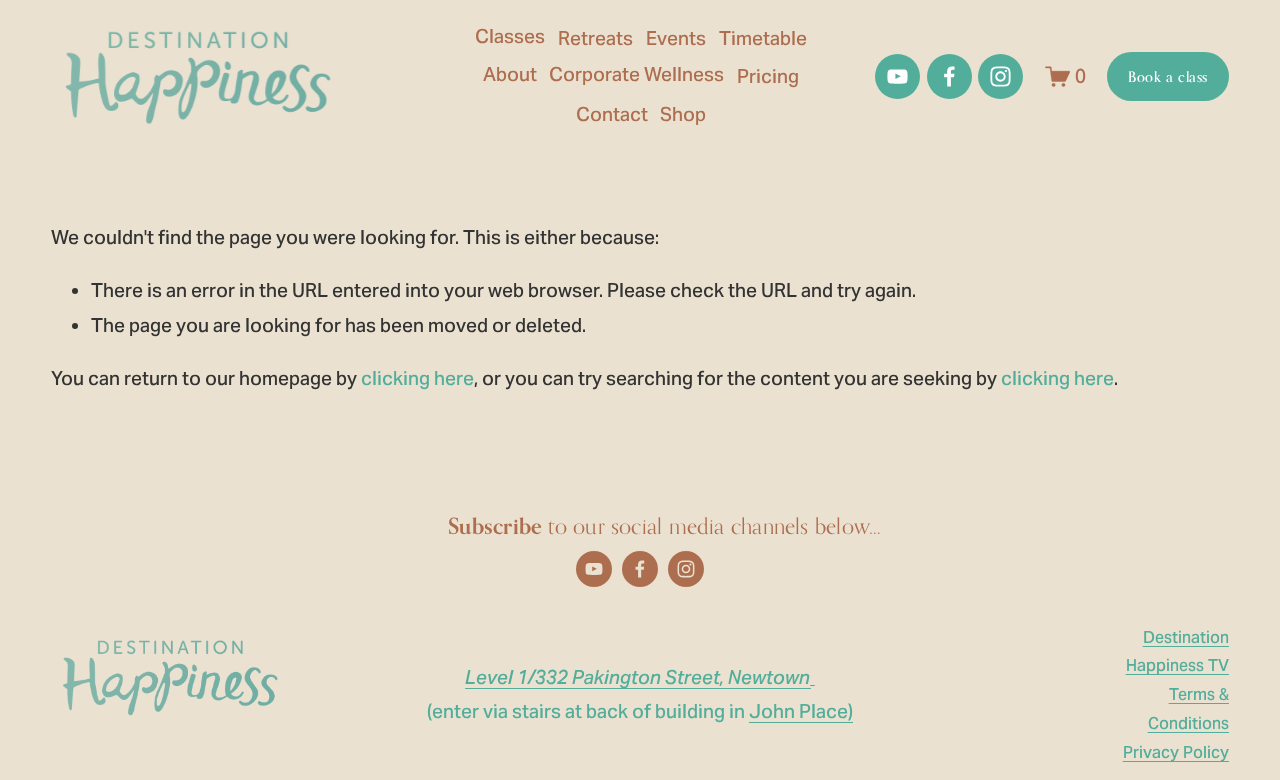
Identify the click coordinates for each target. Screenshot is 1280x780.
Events (676, 38)
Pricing (768, 76)
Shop (683, 114)
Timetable (763, 38)
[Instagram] (1000, 76)
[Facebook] (949, 76)
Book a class (1168, 76)
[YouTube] (897, 76)
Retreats (595, 38)
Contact (612, 114)
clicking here (417, 378)
